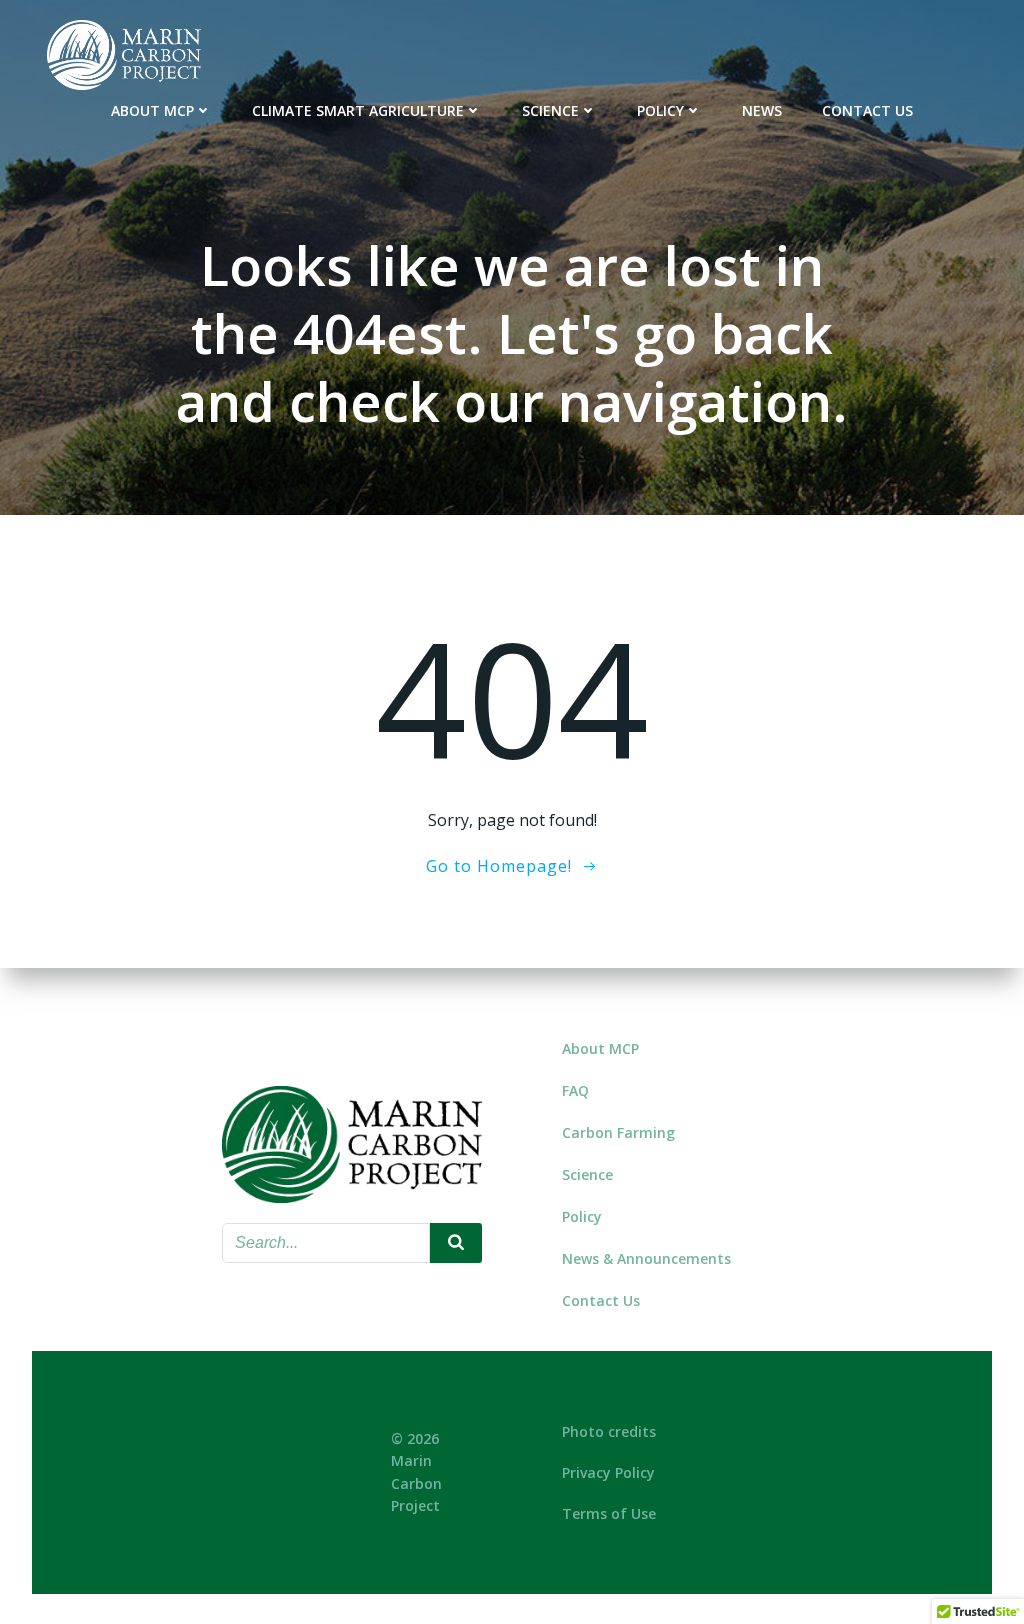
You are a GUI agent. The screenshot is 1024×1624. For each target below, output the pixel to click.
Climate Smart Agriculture (358, 110)
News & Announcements (646, 1258)
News (762, 110)
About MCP (152, 110)
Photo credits (609, 1431)
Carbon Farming (618, 1132)
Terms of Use (609, 1513)
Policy (660, 110)
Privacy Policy (608, 1472)
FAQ (575, 1090)
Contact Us (867, 110)
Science (550, 110)
